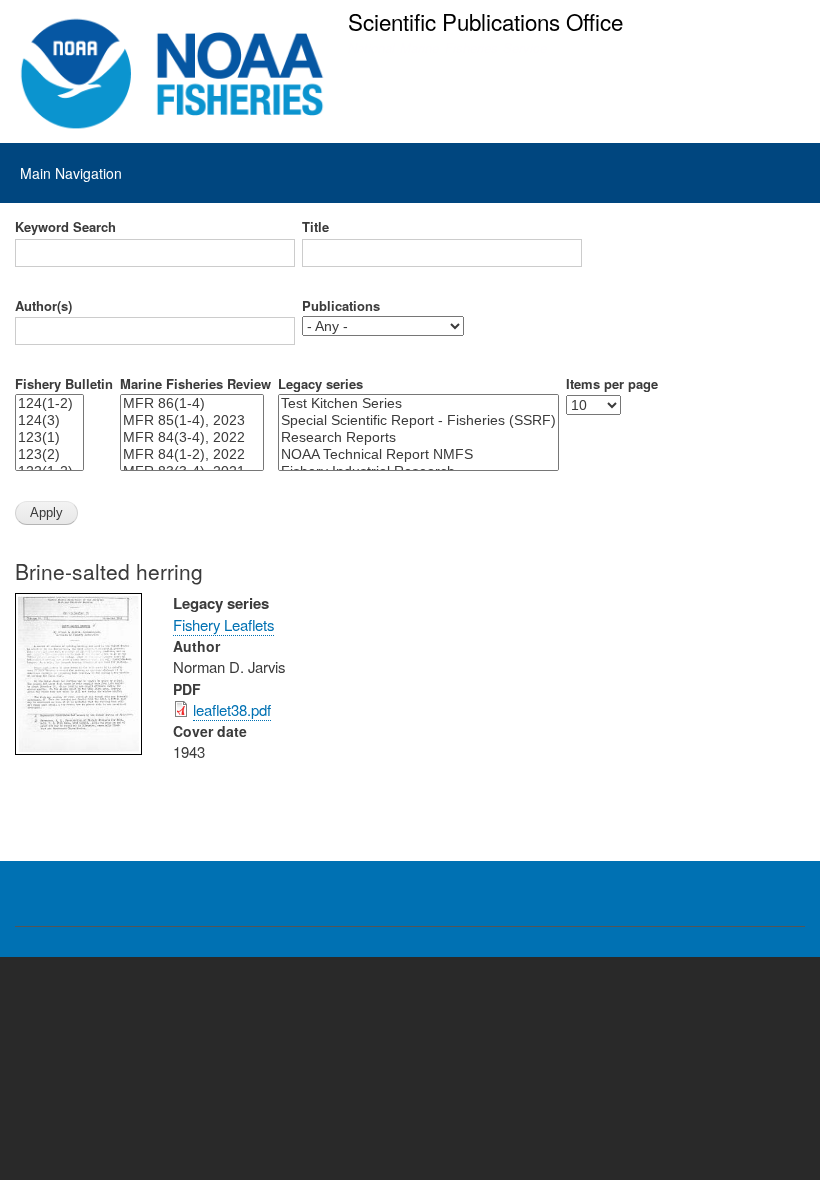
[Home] (172, 74)
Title (315, 227)
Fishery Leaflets (223, 624)
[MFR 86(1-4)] (192, 403)
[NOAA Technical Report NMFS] (418, 454)
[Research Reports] (418, 437)
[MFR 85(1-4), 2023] (192, 420)
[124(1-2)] (49, 403)
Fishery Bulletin (64, 384)
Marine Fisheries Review (195, 384)
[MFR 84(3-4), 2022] (192, 437)
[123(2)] (49, 454)
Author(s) (43, 306)
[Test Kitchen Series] (418, 403)
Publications (341, 306)
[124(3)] (49, 420)
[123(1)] (49, 437)
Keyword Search (65, 227)
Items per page (612, 384)
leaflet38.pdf (232, 709)
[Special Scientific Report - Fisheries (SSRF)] (418, 420)
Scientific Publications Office (485, 21)
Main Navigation (71, 173)
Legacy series (320, 384)
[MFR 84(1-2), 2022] (192, 454)
